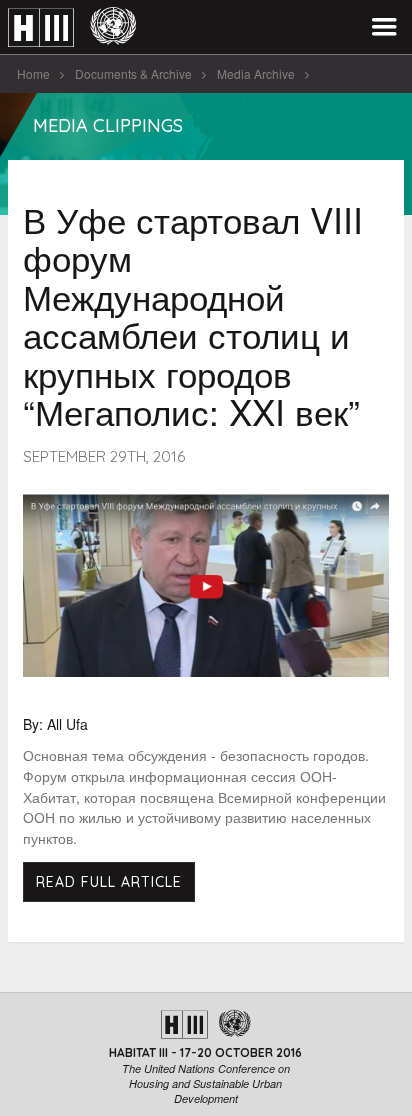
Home (33, 73)
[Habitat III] (72, 27)
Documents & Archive (133, 73)
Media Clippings (108, 125)
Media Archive (256, 73)
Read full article (109, 882)
